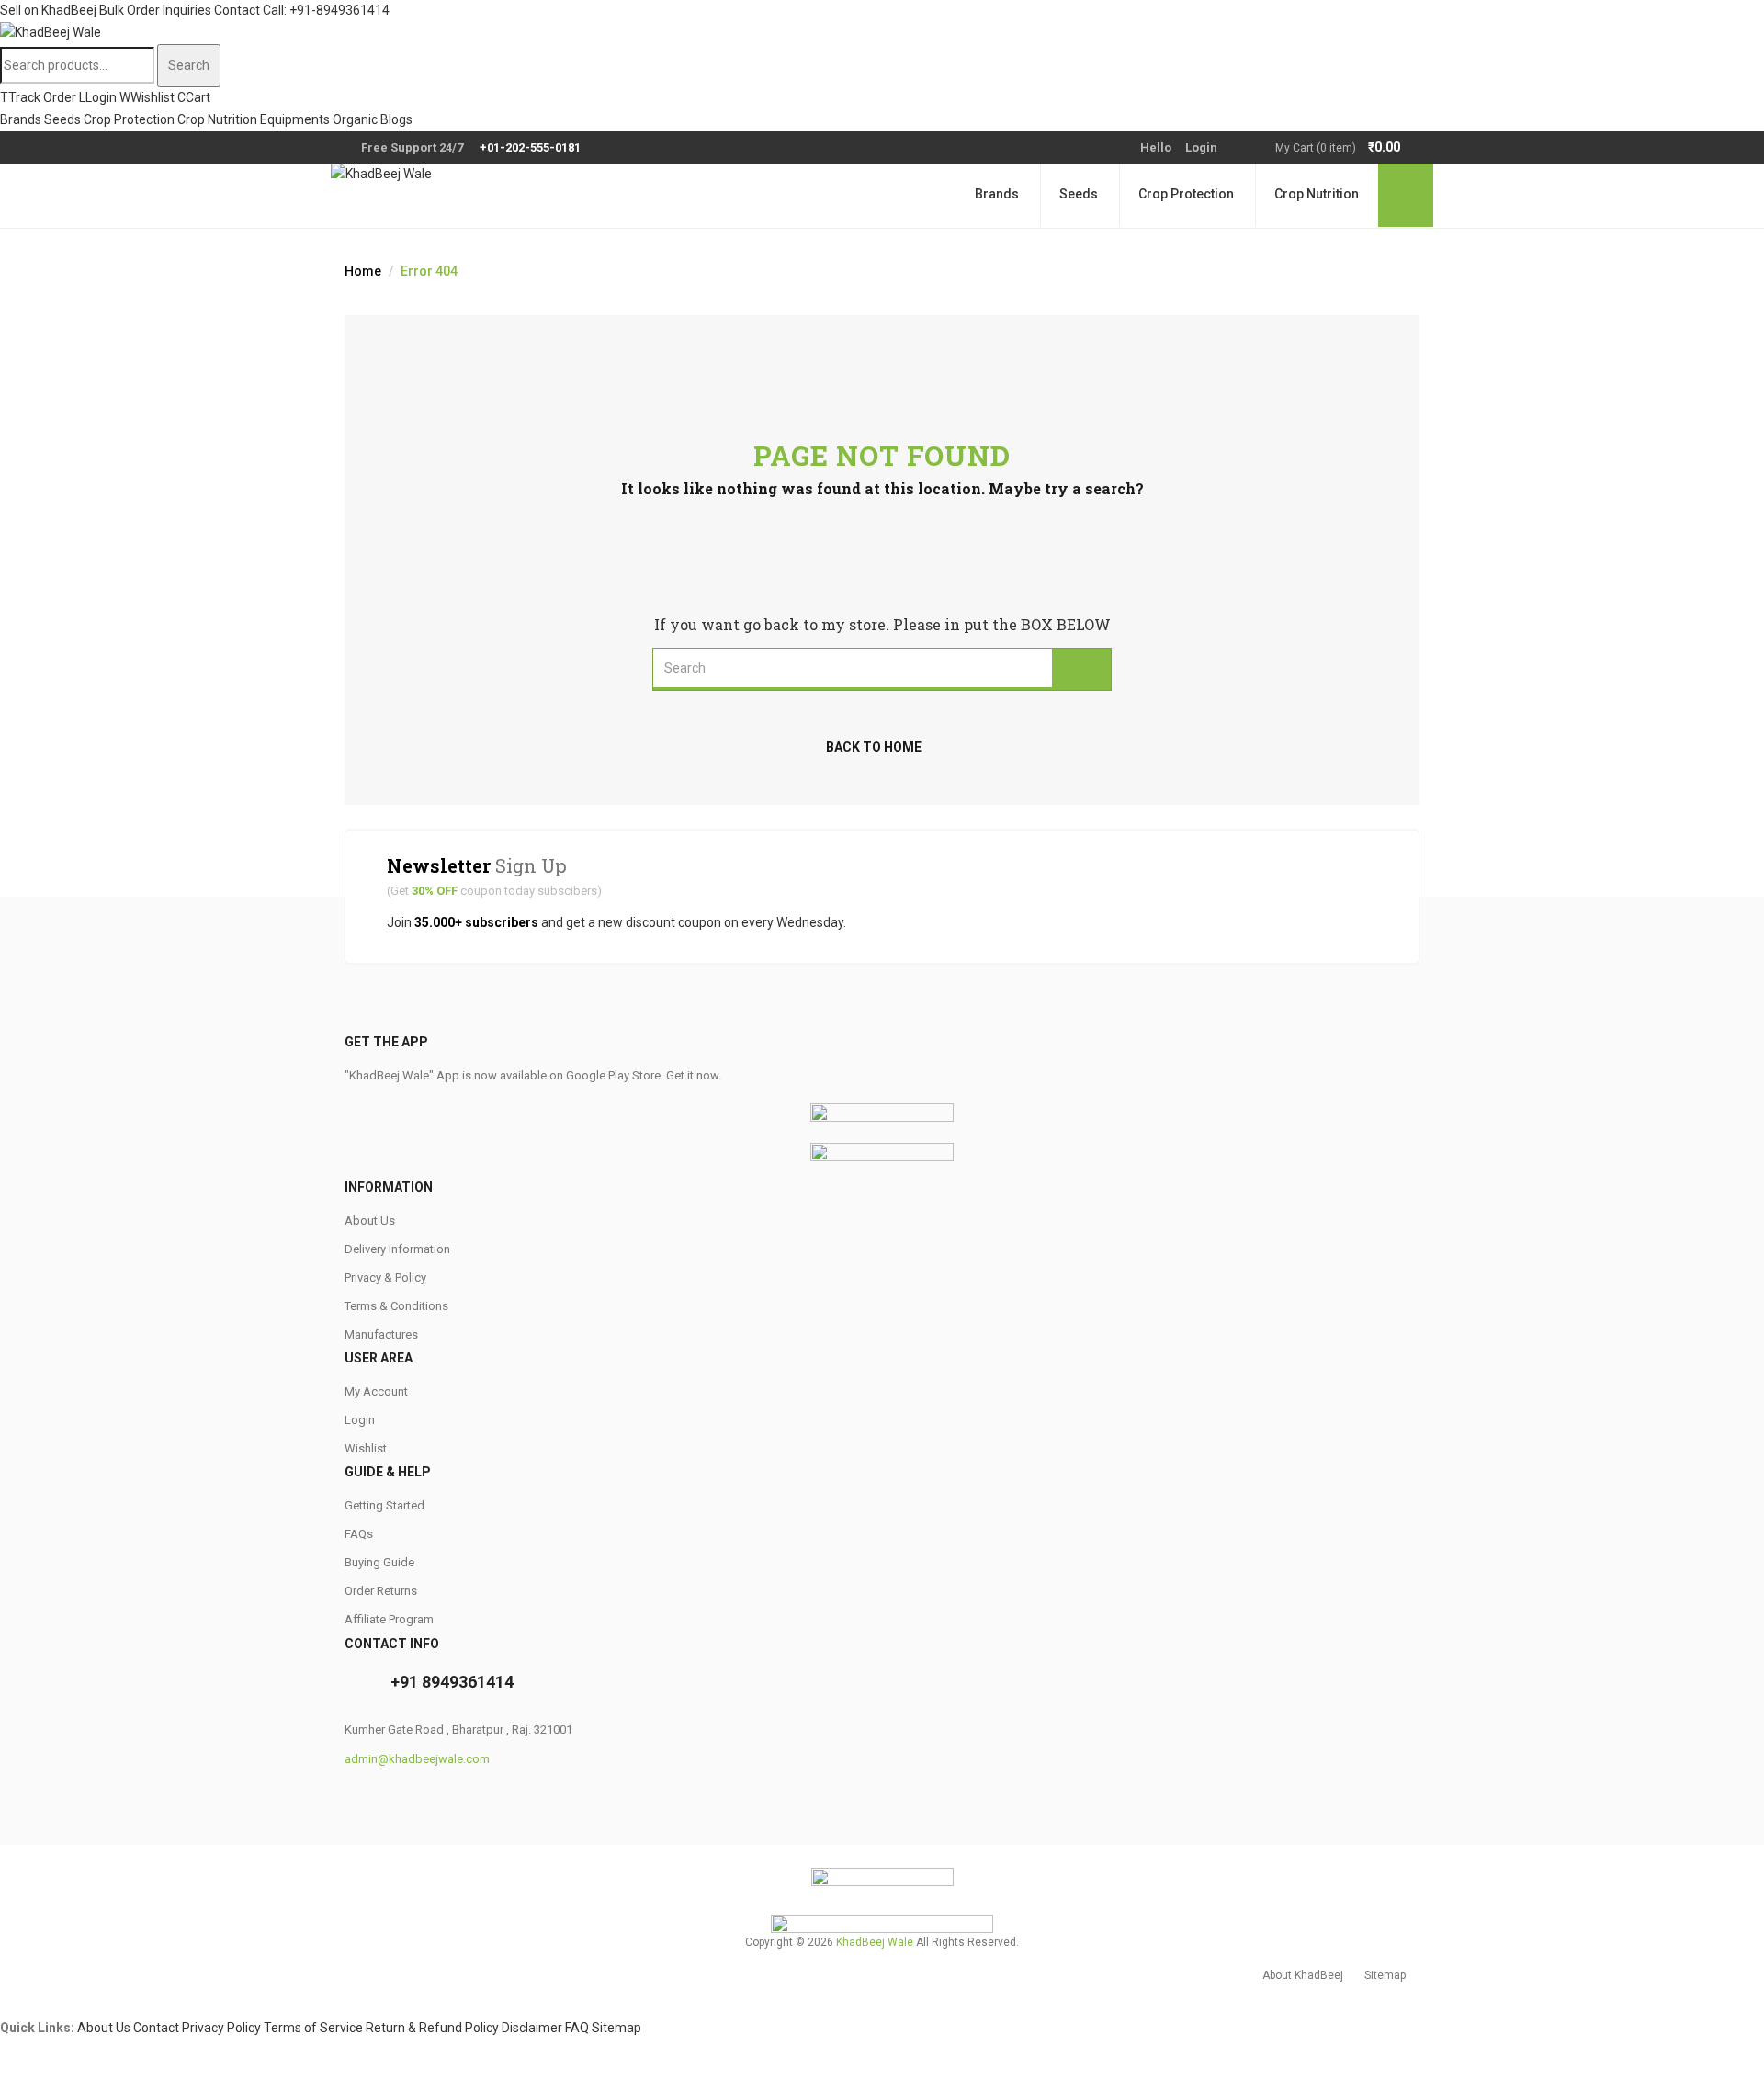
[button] (1347, 148)
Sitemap (1385, 1975)
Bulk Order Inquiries (155, 10)
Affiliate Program (389, 1619)
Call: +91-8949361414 (326, 10)
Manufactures (381, 1334)
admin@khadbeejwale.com (417, 1759)
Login (1201, 147)
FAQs (359, 1534)
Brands (21, 119)
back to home (874, 747)
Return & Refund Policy (432, 2028)
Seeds (62, 119)
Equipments (295, 119)
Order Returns (381, 1591)
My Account (376, 1391)
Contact (237, 10)
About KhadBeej (1303, 1975)
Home (363, 271)
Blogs (396, 119)
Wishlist (366, 1448)
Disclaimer (532, 2028)
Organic (355, 119)
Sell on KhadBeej (48, 10)
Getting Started (384, 1505)
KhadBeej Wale (875, 1942)
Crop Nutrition (217, 119)
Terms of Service (313, 2028)
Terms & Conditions (396, 1306)
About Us (370, 1221)
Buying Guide (379, 1562)
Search (189, 65)
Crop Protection (129, 119)
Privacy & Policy (385, 1277)
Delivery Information (397, 1249)
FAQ (577, 2028)
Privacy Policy (221, 2028)
